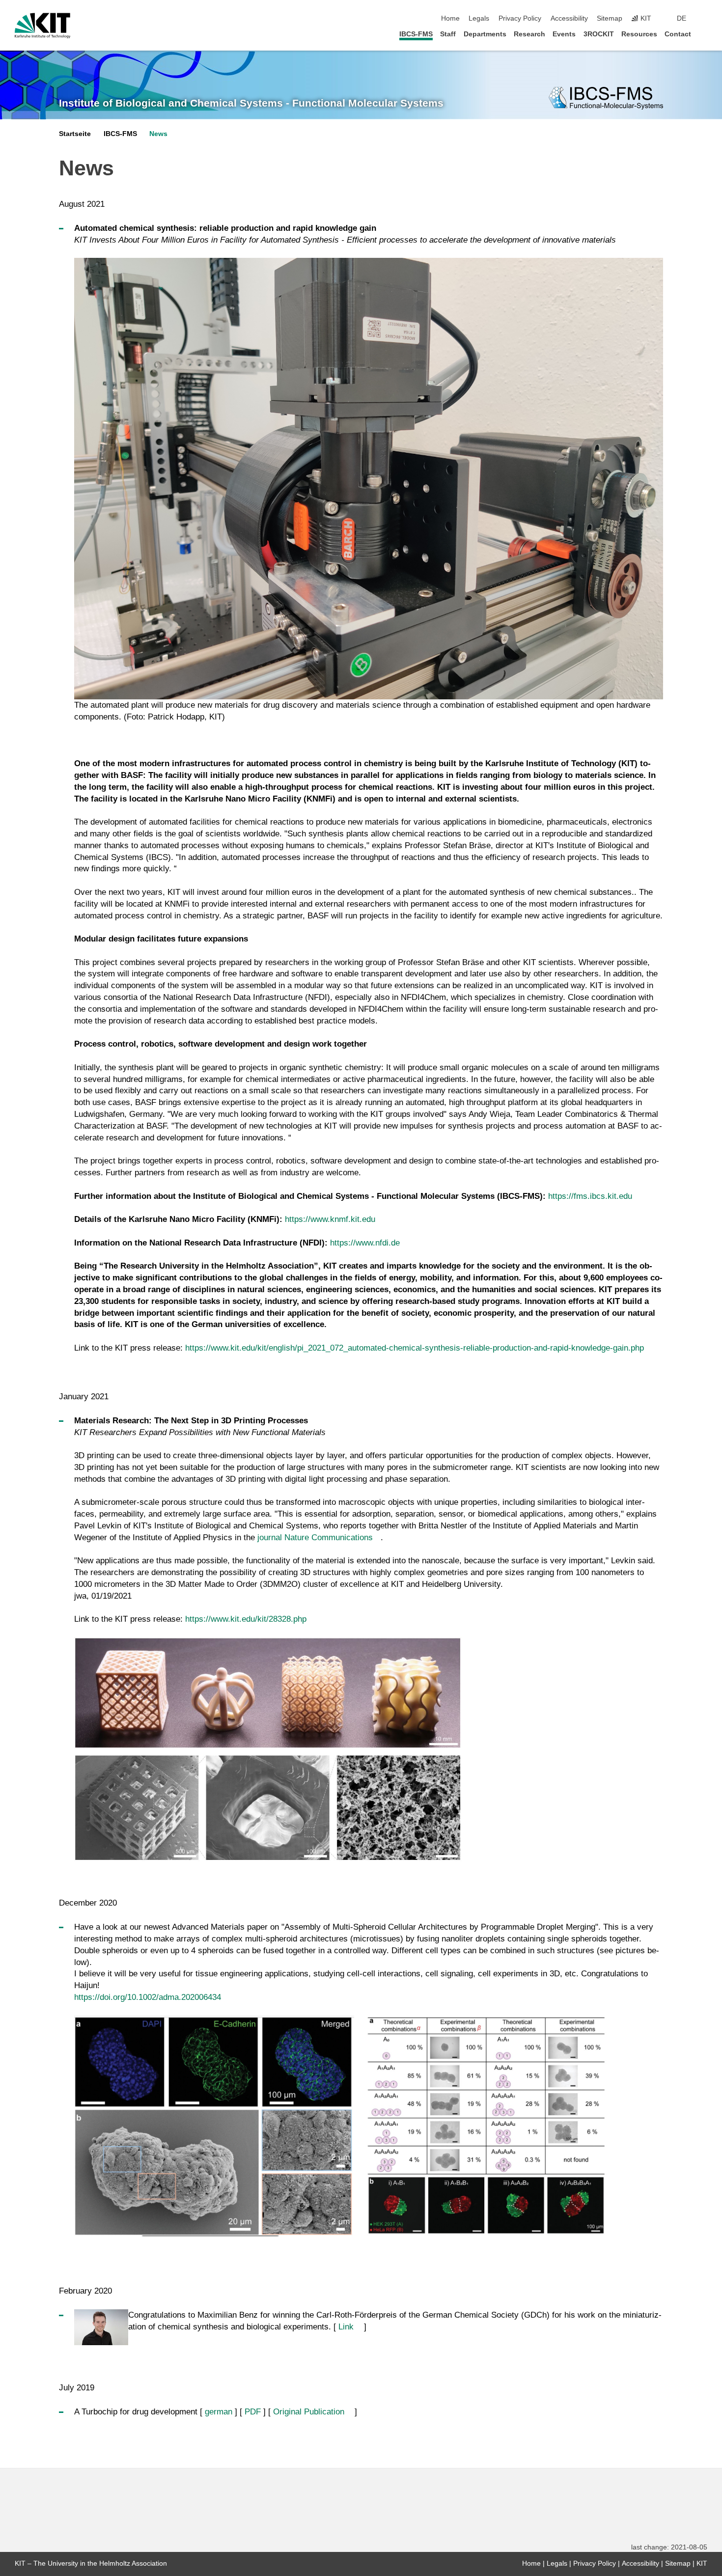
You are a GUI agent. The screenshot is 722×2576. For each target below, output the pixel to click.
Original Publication (309, 2412)
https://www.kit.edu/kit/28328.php (246, 1619)
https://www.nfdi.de (365, 1243)
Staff (448, 34)
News (158, 134)
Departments (485, 34)
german (219, 2412)
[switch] (704, 19)
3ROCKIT (599, 34)
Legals (479, 18)
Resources (639, 34)
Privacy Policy (520, 18)
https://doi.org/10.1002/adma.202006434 (148, 1997)
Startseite (75, 134)
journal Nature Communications (315, 1537)
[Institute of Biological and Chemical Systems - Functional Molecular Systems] (606, 98)
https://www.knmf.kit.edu (330, 1219)
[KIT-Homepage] (42, 26)
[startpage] (704, 34)
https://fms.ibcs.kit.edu (590, 1196)
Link (346, 2327)
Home (450, 18)
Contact (678, 34)
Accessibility (569, 18)
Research (529, 34)
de (681, 18)
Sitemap (610, 18)
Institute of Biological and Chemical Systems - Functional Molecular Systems (251, 103)
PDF (253, 2412)
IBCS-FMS (416, 34)
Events (564, 34)
